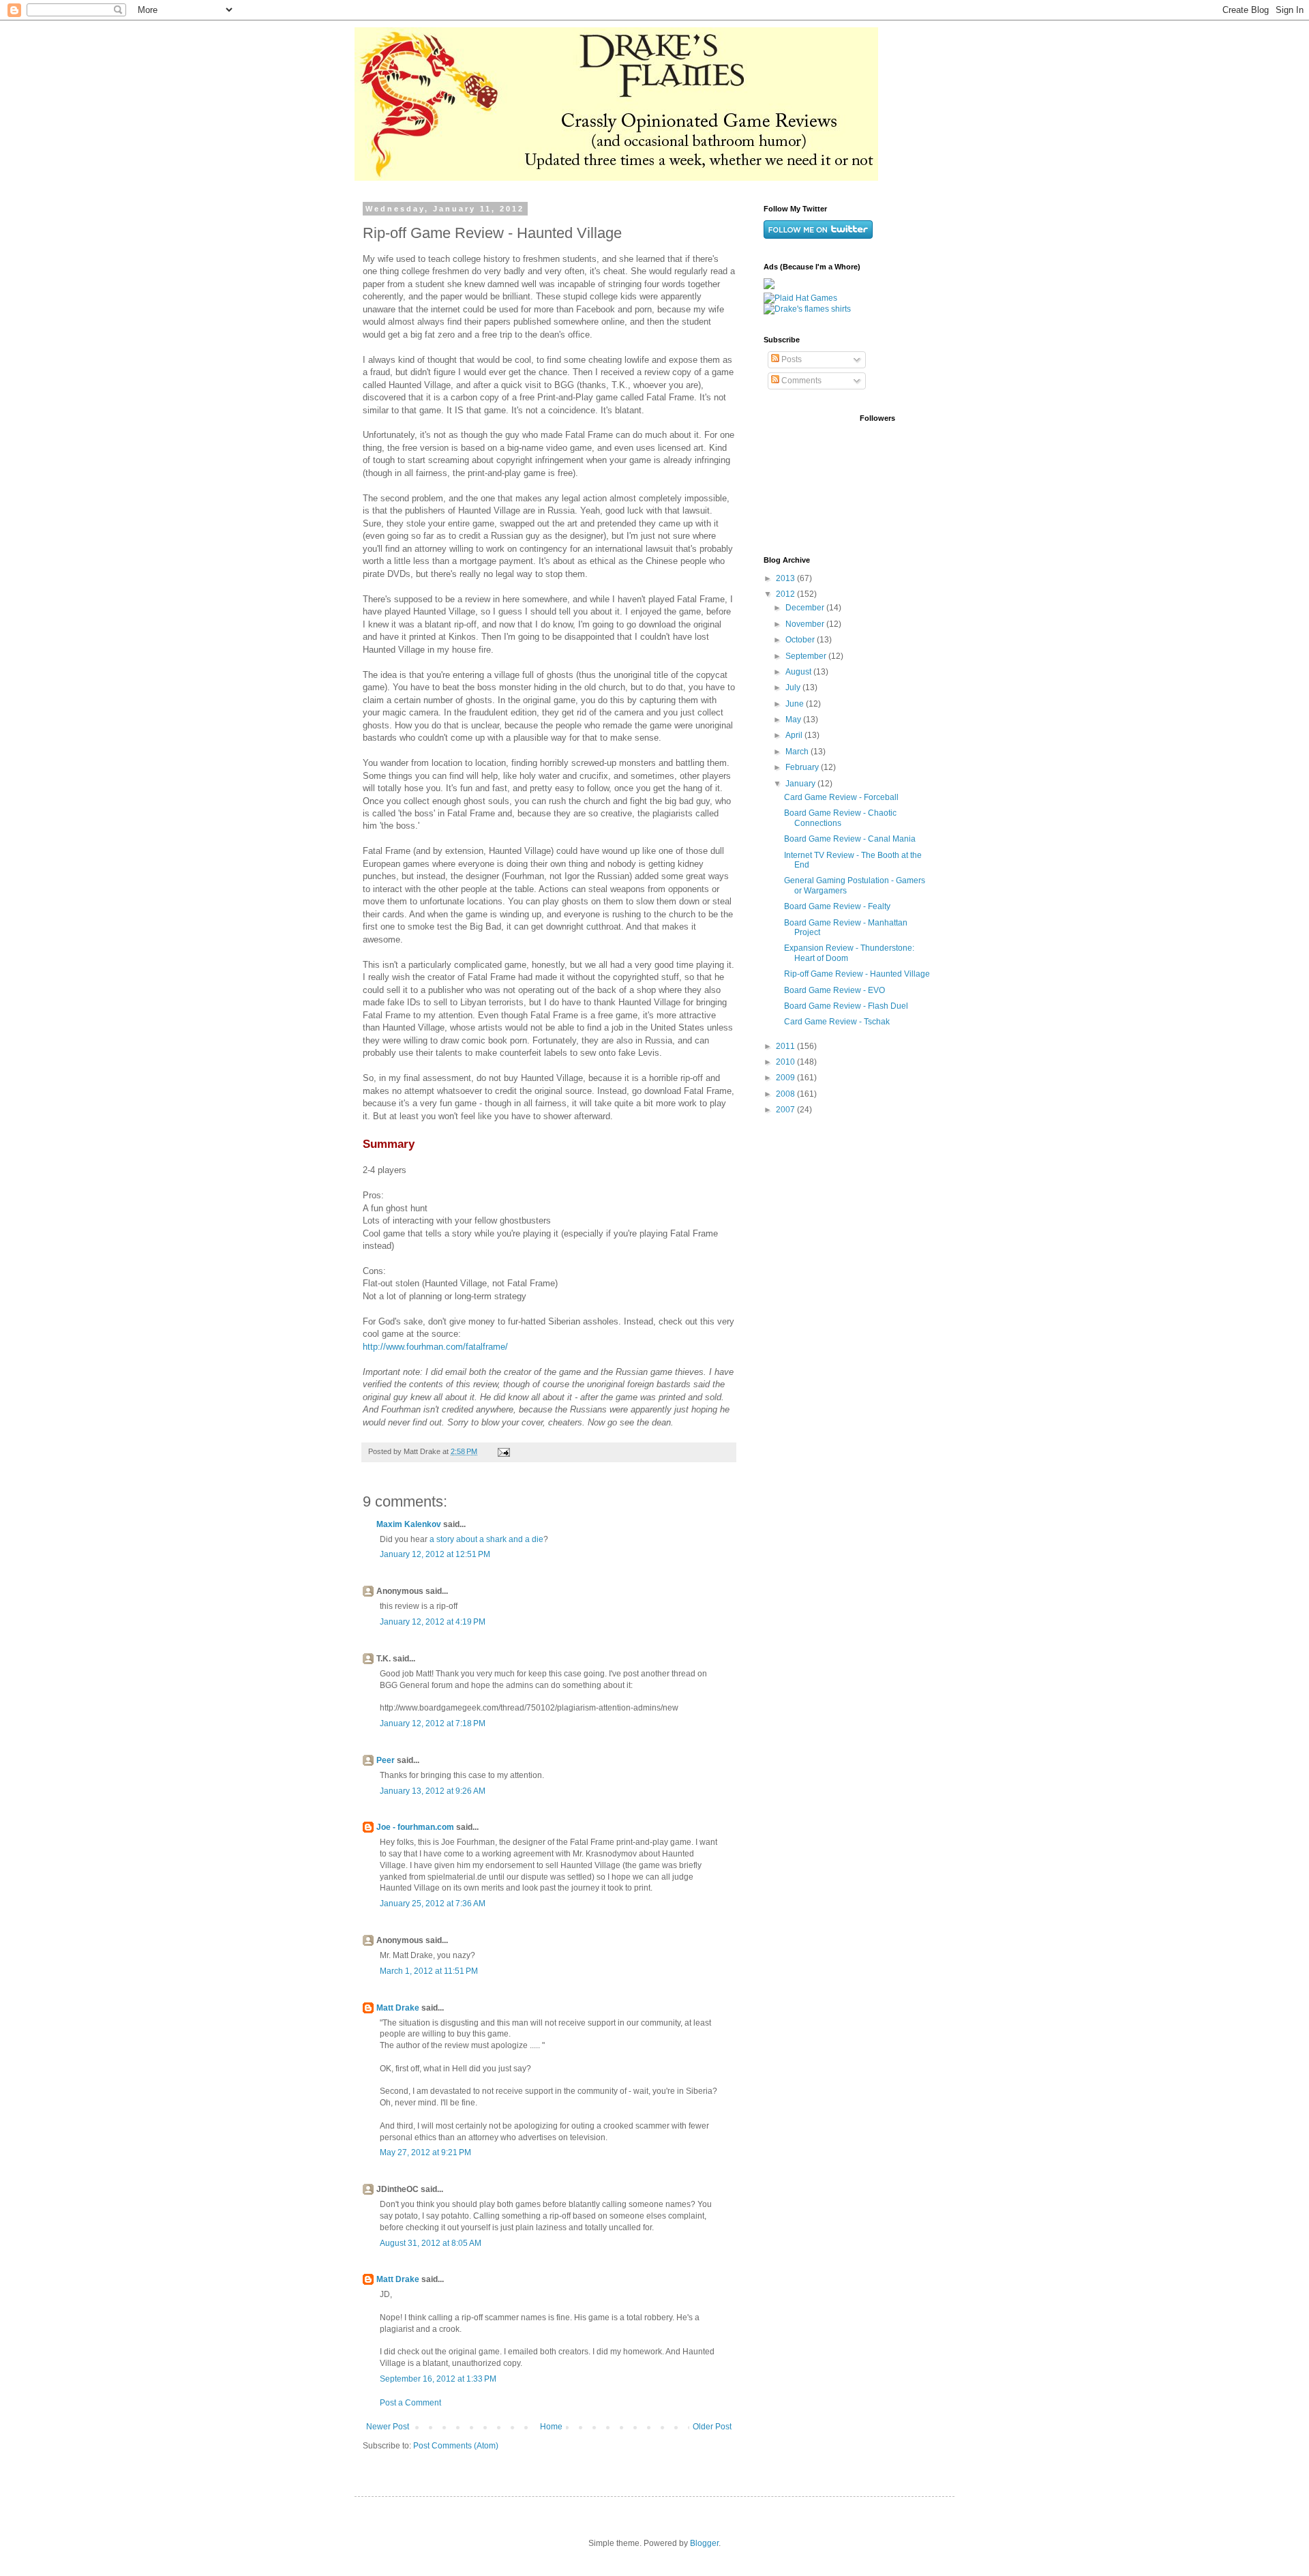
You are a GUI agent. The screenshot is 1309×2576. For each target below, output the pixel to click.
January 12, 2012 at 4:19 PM (433, 1622)
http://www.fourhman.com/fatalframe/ (435, 1347)
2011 (786, 1046)
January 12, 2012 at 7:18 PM (433, 1723)
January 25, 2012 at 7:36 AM (433, 1904)
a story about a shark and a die (486, 1539)
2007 (786, 1110)
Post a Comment (410, 2403)
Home (551, 2427)
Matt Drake (398, 2008)
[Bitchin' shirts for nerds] (807, 309)
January (801, 784)
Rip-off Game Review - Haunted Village (857, 974)
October (801, 640)
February (803, 767)
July (794, 687)
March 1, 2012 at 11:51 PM (429, 1971)
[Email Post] (503, 1451)
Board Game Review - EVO (834, 990)
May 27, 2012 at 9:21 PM (425, 2152)
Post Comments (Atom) (456, 2446)
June (796, 704)
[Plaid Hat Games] (800, 298)
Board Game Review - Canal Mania (850, 839)
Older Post (712, 2427)
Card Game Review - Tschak (837, 1022)
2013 (786, 578)
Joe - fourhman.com (415, 1827)
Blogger (704, 2543)
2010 (786, 1062)
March (798, 752)
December (806, 608)
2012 (786, 594)
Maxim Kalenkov (409, 1524)
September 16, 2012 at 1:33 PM (438, 2379)
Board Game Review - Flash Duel (846, 1006)
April (795, 735)
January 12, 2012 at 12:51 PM (435, 1554)
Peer (386, 1760)
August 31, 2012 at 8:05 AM (431, 2243)
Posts (791, 359)
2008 (786, 1094)
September (807, 656)
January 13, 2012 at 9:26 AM (433, 1791)
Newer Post (388, 2427)
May (794, 720)
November (806, 624)
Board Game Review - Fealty (837, 906)
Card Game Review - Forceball (841, 797)
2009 (786, 1078)
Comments (800, 381)
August (799, 672)
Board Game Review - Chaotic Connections (840, 818)
